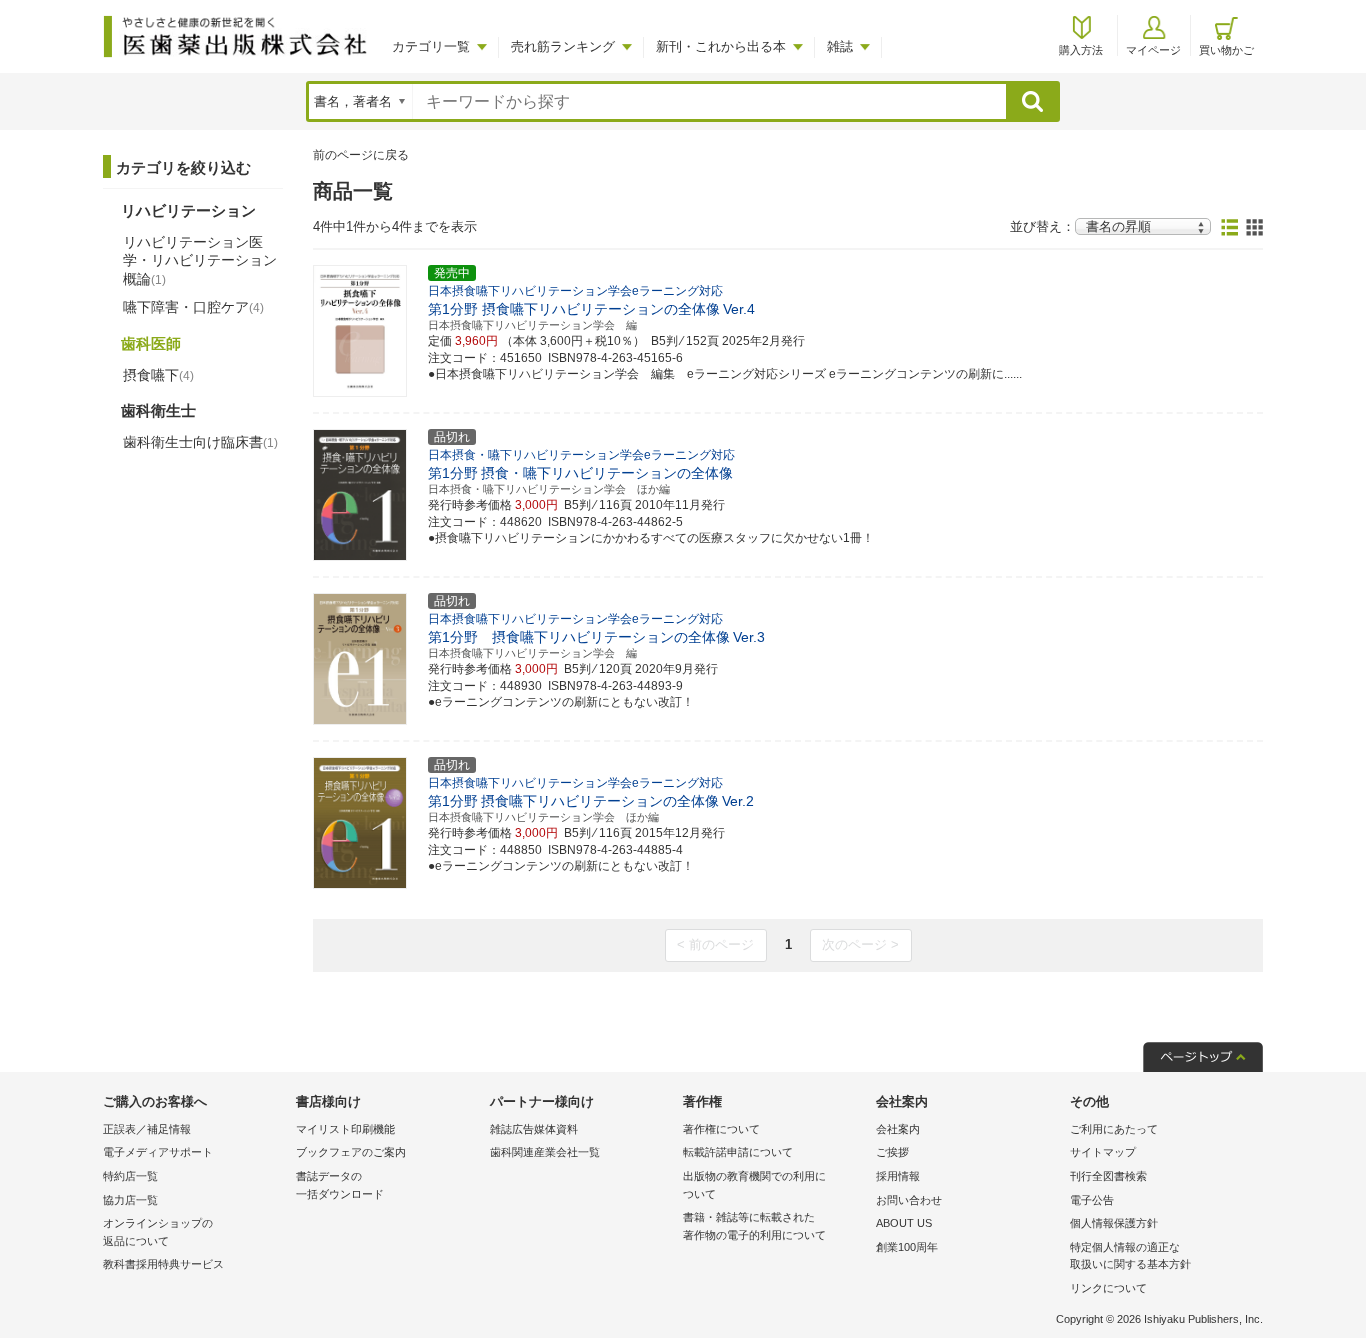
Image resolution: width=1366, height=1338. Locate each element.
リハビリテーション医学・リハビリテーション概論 (200, 260)
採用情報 (898, 1176)
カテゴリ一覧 (431, 46)
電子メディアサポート (158, 1152)
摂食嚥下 (158, 375)
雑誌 (840, 46)
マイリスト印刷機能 (345, 1129)
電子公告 (1092, 1200)
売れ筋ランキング (563, 46)
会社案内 (898, 1129)
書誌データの (340, 1185)
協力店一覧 (130, 1200)
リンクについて (1108, 1288)
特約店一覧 (130, 1176)
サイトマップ (1103, 1152)
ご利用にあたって (1114, 1129)
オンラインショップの (158, 1232)
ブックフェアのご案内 (351, 1152)
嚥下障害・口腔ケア (193, 307)
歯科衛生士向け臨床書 (200, 442)
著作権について (721, 1129)
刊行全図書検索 (1108, 1176)
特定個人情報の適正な (1130, 1256)
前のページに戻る (361, 155)
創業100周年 (907, 1247)
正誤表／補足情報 (147, 1129)
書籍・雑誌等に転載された (754, 1226)
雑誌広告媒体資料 (534, 1129)
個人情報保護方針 (1114, 1223)
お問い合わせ (909, 1200)
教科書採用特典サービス (163, 1264)
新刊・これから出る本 (721, 46)
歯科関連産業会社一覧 (545, 1152)
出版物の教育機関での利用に (754, 1185)
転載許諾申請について (738, 1152)
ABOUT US (904, 1223)
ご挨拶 (892, 1152)
